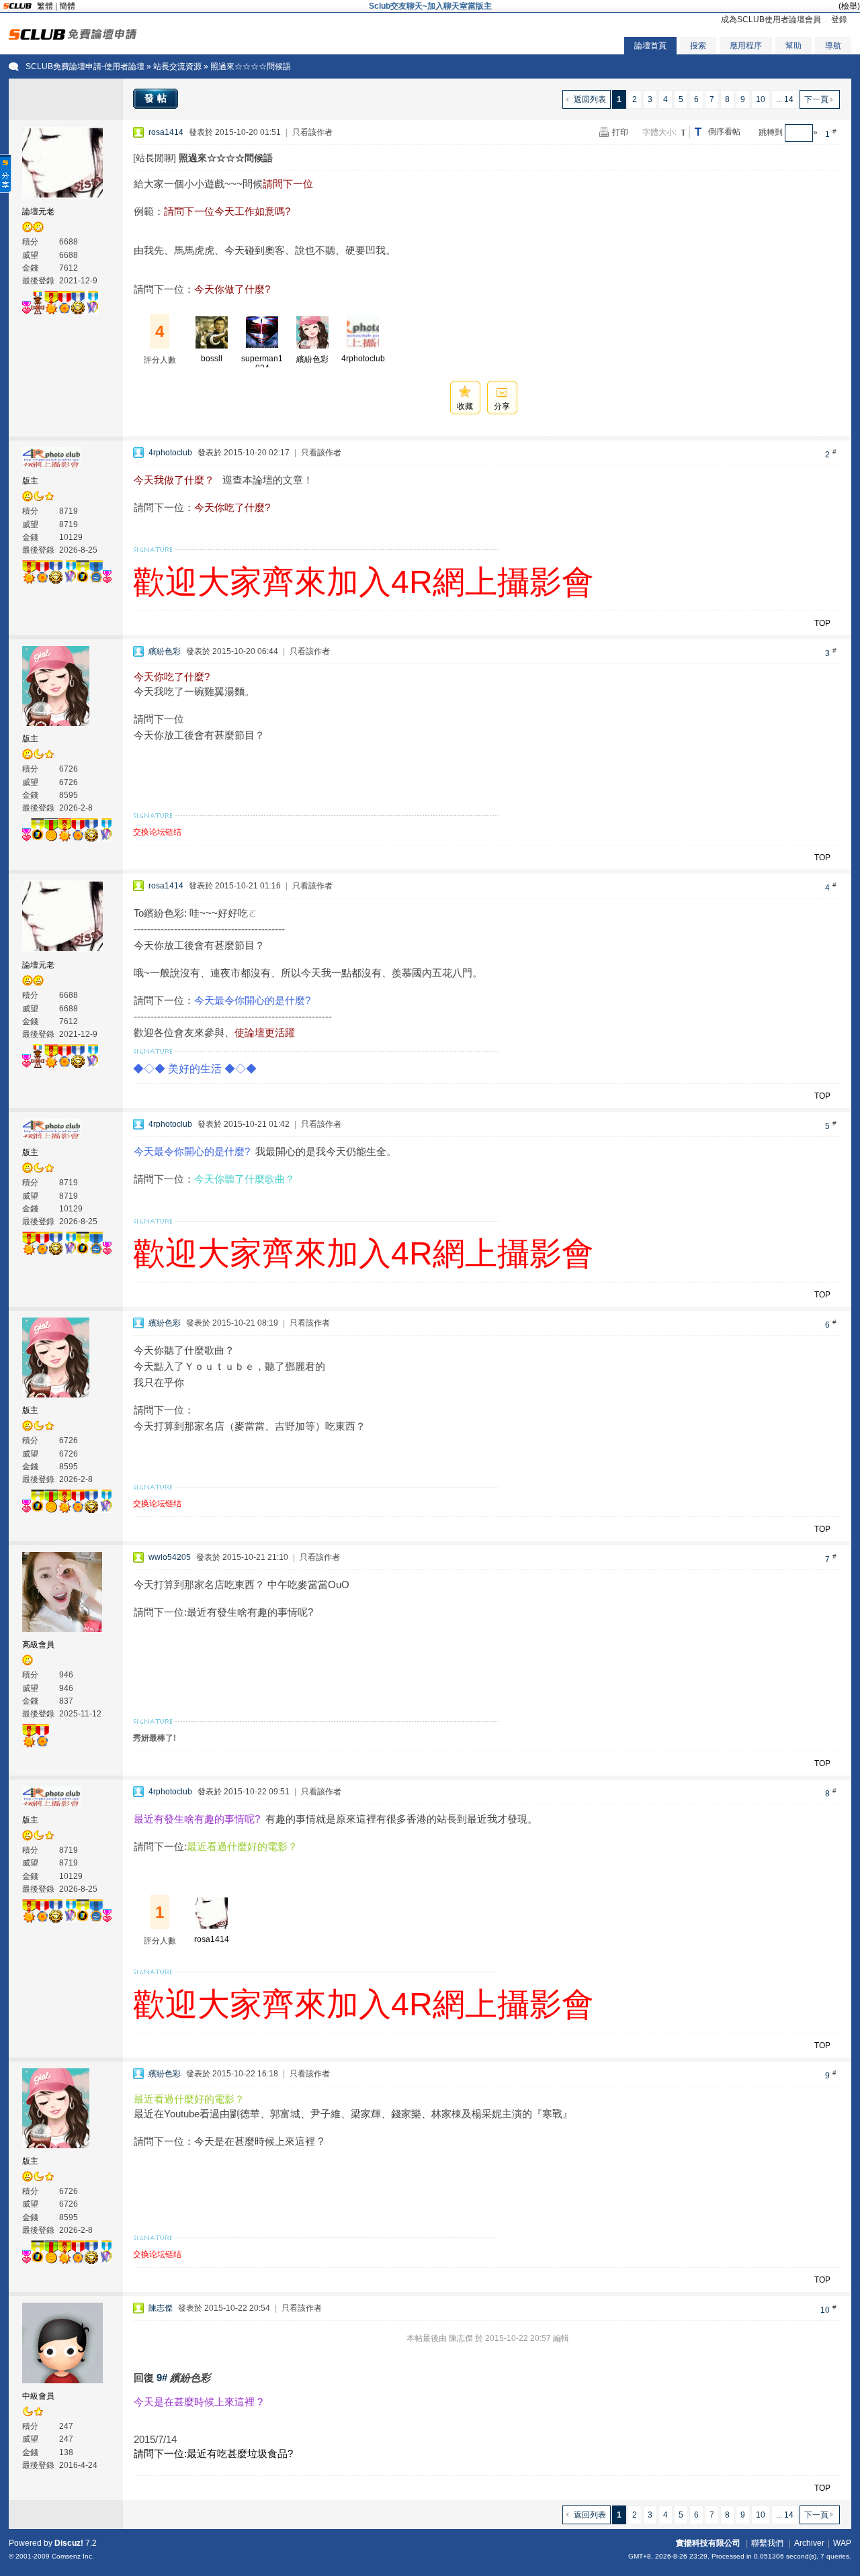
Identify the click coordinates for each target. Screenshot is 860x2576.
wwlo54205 (170, 1557)
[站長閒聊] (155, 158)
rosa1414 (166, 132)
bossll (212, 359)
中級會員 (38, 2396)
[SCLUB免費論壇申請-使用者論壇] (73, 37)
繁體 (45, 6)
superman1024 (262, 363)
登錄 (839, 19)
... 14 (785, 99)
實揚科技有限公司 (708, 2543)
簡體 (67, 6)
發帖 (157, 98)
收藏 (465, 406)
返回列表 (590, 99)
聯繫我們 (767, 2543)
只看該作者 (312, 132)
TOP (822, 623)
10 (761, 99)
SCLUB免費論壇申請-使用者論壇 (85, 66)
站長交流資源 (177, 66)
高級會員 (38, 1645)
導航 (833, 46)
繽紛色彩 (312, 359)
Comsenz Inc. (73, 2556)
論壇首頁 (650, 46)
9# (162, 2378)
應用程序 (746, 46)
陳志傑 (161, 2308)
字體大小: (659, 132)
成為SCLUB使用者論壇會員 (771, 19)
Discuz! (69, 2543)
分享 (502, 406)
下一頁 (816, 99)
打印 (620, 132)
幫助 (793, 46)
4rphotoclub (363, 359)
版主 (30, 481)
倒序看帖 (724, 132)
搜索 (698, 46)
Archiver (809, 2543)
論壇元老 (38, 212)
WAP (842, 2543)
